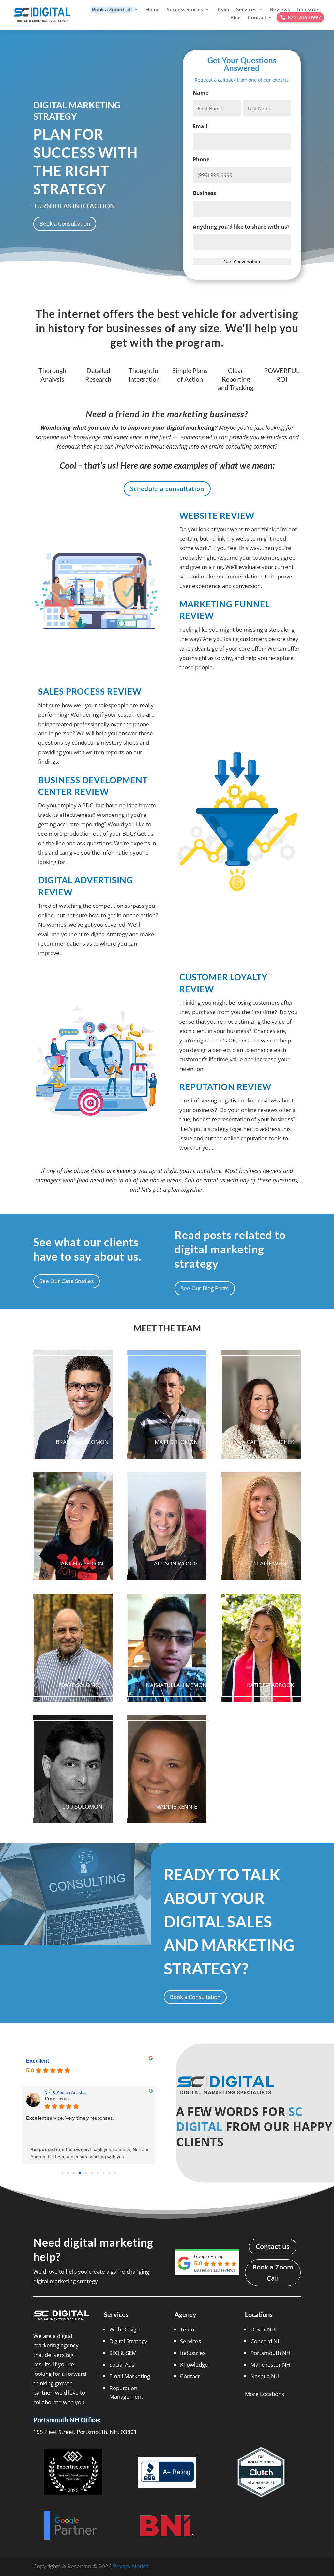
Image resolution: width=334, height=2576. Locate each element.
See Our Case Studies (67, 1281)
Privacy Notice (131, 2566)
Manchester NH (271, 2365)
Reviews (280, 9)
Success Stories (185, 9)
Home (152, 9)
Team (223, 9)
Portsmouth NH (271, 2353)
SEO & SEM (123, 2353)
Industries (309, 9)
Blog (235, 17)
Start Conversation (242, 262)
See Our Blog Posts (205, 1288)
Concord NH (266, 2341)
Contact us (273, 2247)
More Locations (265, 2394)
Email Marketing (130, 2376)
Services (246, 9)
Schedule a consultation (167, 489)
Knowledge (194, 2365)
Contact (257, 17)
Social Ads (122, 2365)
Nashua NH (265, 2376)
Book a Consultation (65, 224)
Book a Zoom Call (112, 9)
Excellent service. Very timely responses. (70, 2118)
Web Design (124, 2329)
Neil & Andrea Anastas (66, 2093)
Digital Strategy (128, 2341)
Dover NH (263, 2329)
